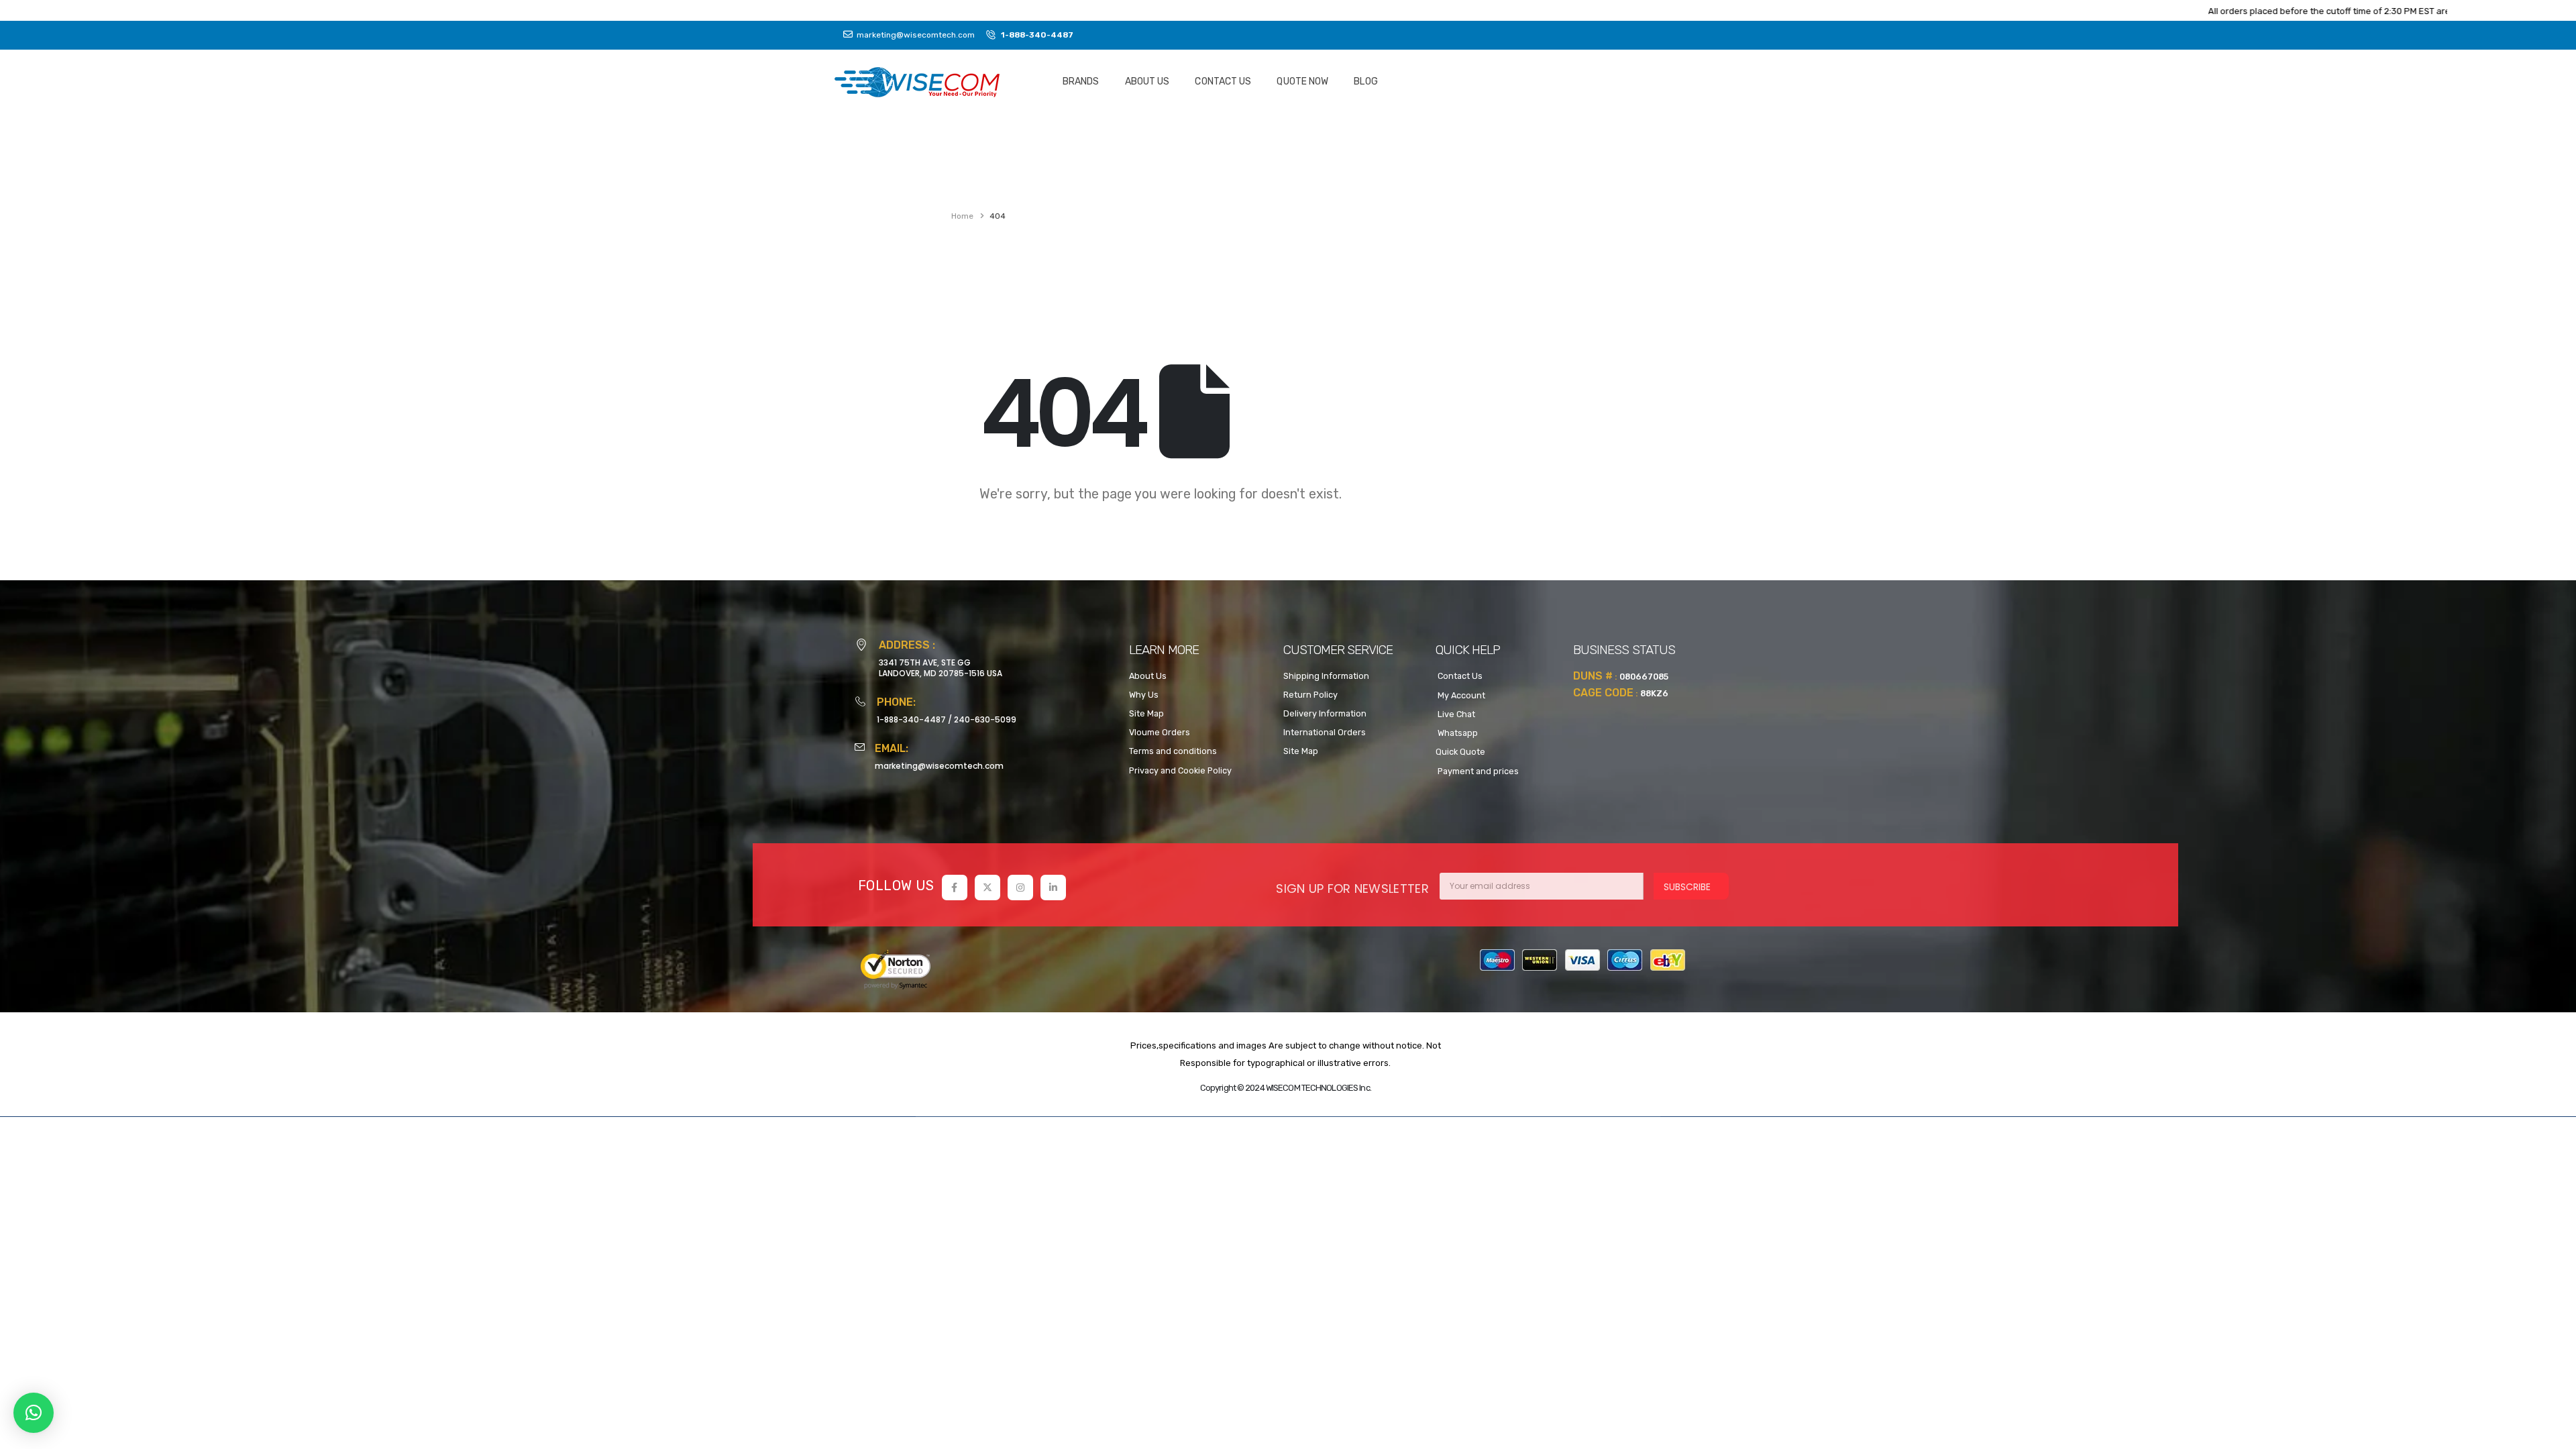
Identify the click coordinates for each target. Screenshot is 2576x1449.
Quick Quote (1460, 752)
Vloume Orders (1160, 732)
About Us (1147, 82)
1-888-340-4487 (911, 719)
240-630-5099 (985, 719)
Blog (1365, 82)
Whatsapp (1457, 733)
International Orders (1325, 732)
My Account (1460, 695)
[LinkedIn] (1053, 888)
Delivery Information (1325, 713)
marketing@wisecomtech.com (939, 766)
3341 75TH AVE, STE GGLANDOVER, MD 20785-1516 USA (941, 668)
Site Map (1146, 713)
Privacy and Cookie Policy (1180, 770)
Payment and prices (1477, 771)
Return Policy (1310, 695)
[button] (34, 1413)
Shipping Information (1326, 676)
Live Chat (1455, 714)
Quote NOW (1302, 82)
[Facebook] (955, 888)
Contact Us (1223, 82)
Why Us (1144, 695)
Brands (1081, 82)
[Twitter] (987, 888)
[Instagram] (1020, 888)
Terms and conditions (1173, 751)
